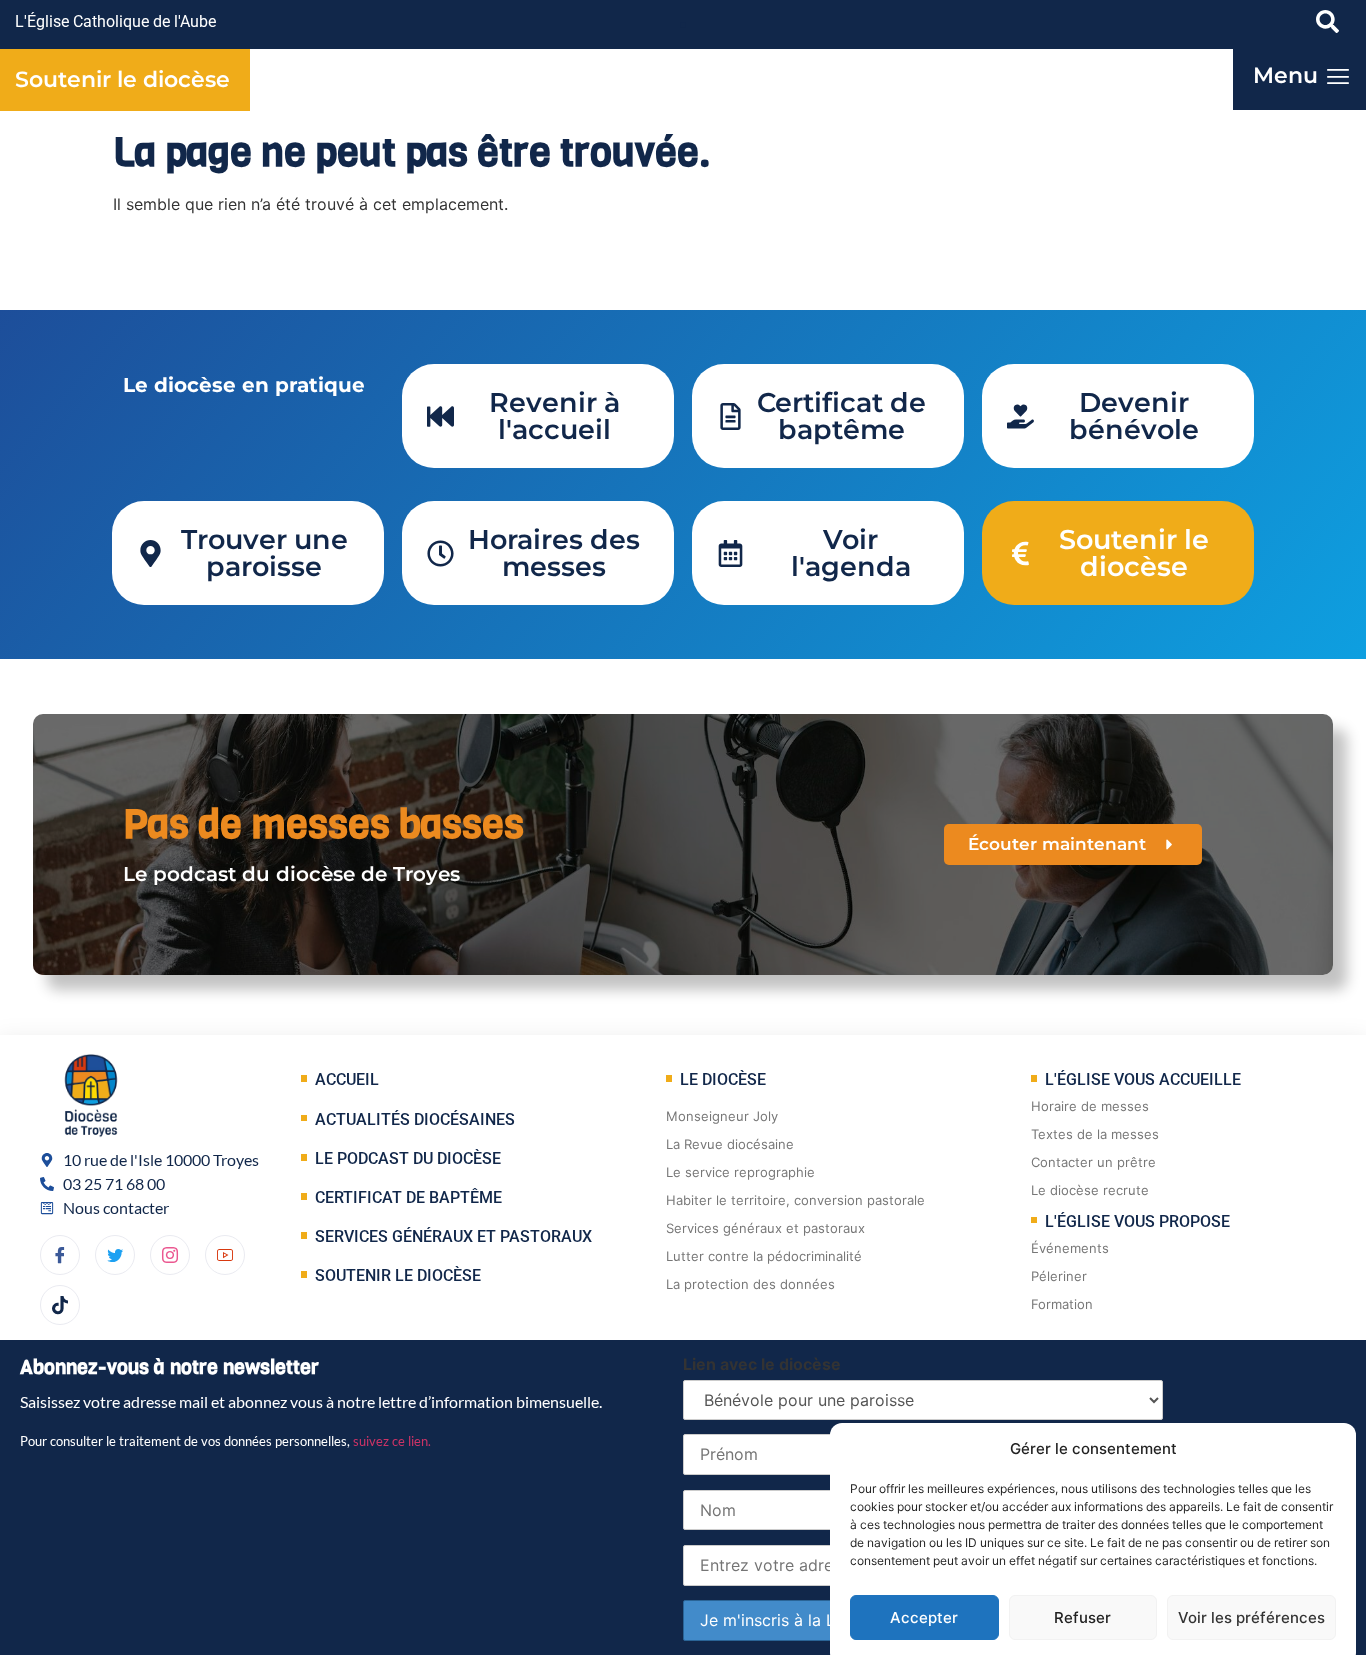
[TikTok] (60, 1305)
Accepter (924, 1617)
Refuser (1082, 1617)
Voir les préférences (1251, 1617)
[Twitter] (115, 1255)
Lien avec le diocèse (762, 1364)
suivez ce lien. (392, 1441)
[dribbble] (170, 1255)
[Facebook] (60, 1255)
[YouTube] (225, 1255)
